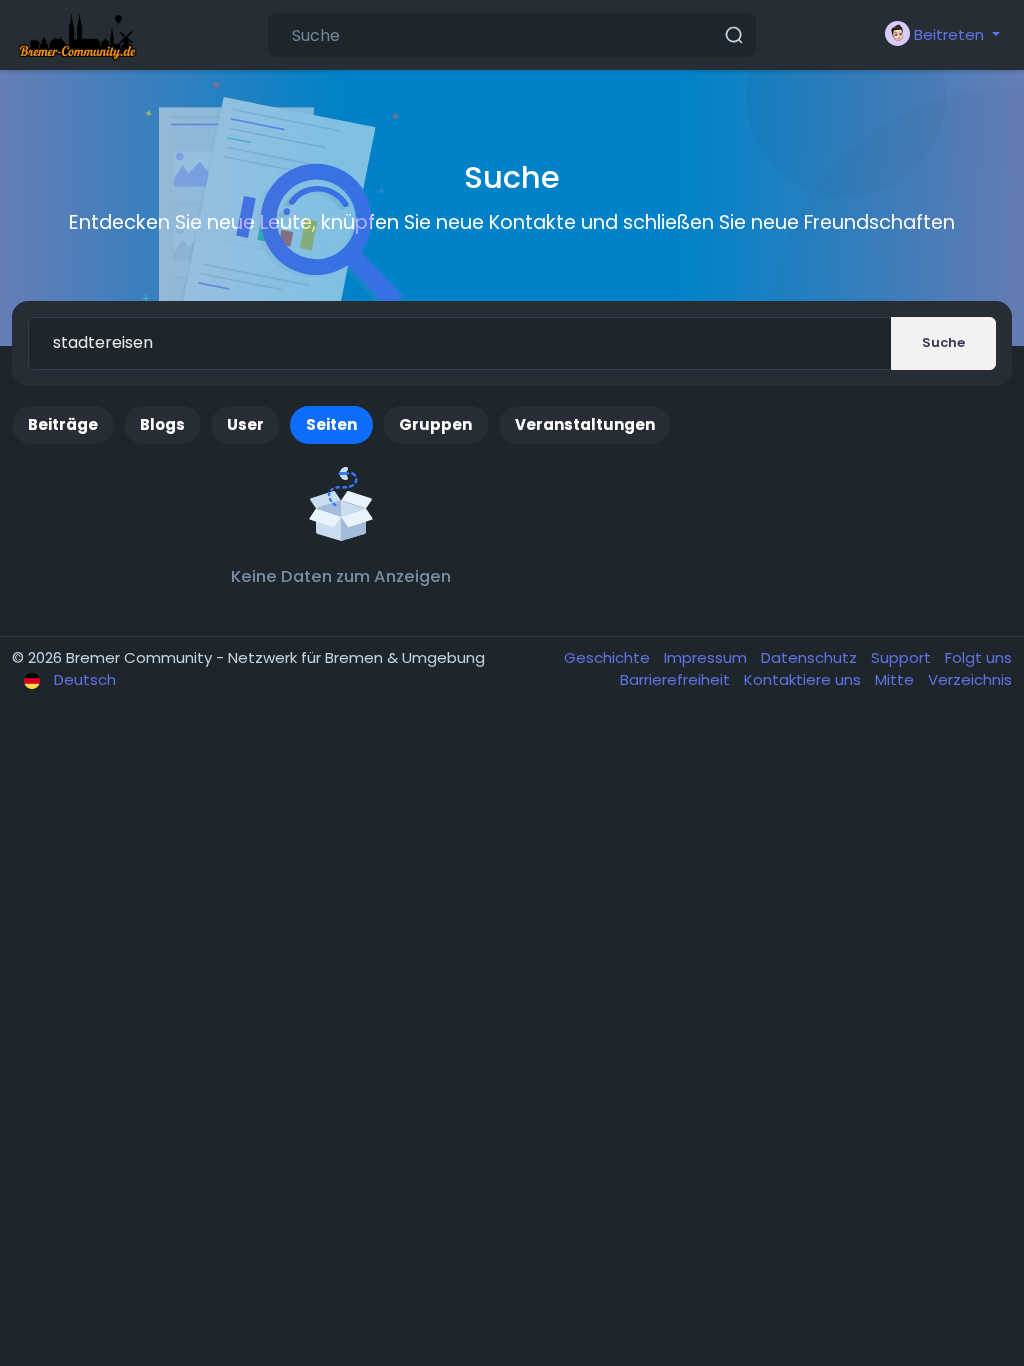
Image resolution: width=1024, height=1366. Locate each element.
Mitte (896, 679)
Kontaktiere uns (804, 679)
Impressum (707, 657)
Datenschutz (811, 657)
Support (903, 657)
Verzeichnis (970, 679)
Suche (943, 342)
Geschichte (609, 657)
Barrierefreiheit (677, 679)
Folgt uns (978, 657)
